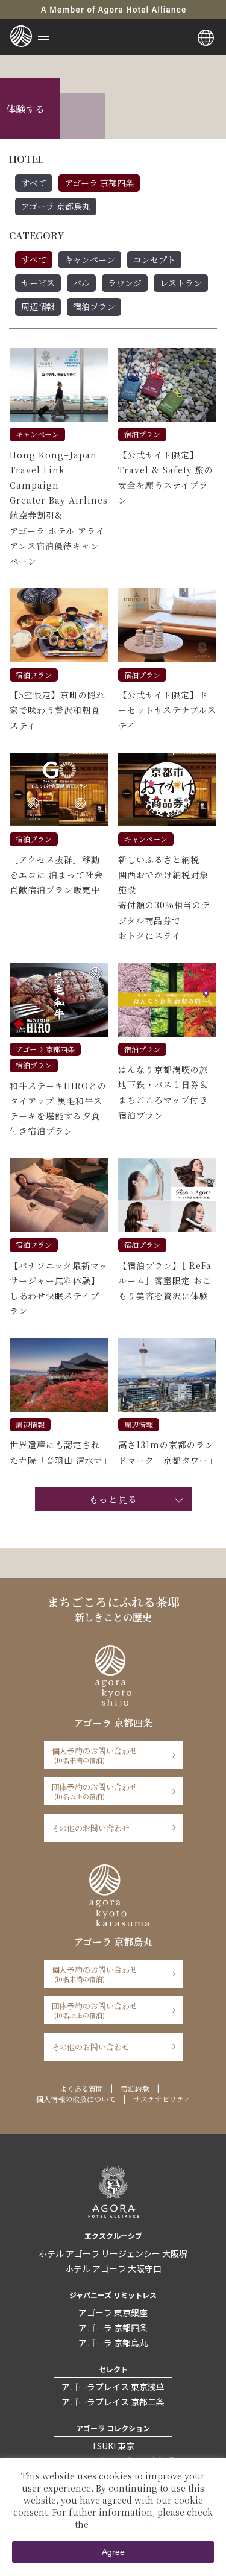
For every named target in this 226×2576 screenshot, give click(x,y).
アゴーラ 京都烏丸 (56, 206)
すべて (34, 183)
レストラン (181, 283)
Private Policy (120, 2524)
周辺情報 (38, 306)
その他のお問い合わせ (91, 1828)
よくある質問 (81, 2088)
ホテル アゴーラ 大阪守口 (113, 2268)
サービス (38, 283)
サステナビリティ (162, 2099)
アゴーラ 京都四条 (99, 183)
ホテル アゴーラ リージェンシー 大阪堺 (113, 2253)
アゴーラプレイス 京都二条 (113, 2402)
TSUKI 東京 (113, 2446)
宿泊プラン (94, 306)
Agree (113, 2552)
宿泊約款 (135, 2088)
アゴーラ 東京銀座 (113, 2312)
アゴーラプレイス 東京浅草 (113, 2387)
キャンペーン (90, 259)
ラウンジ (125, 283)
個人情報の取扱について (76, 2099)
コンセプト (154, 259)
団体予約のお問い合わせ (95, 1791)
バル (81, 283)
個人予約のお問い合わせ (95, 1755)
